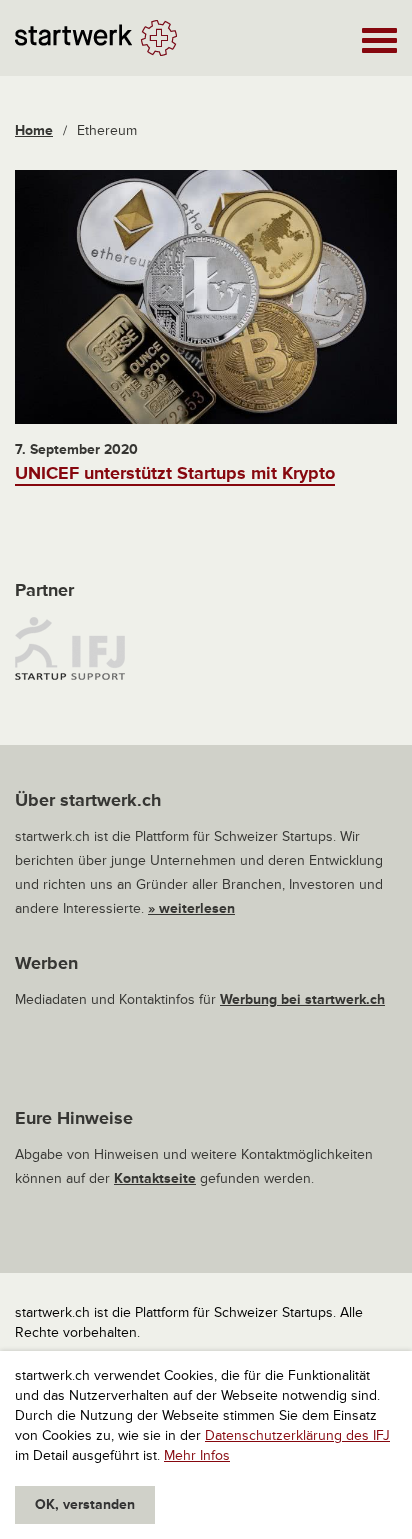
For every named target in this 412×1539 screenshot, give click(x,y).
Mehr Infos (197, 1455)
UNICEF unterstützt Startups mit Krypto (175, 473)
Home (34, 130)
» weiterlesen (191, 908)
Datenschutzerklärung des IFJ (297, 1435)
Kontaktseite (155, 1178)
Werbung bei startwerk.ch (302, 999)
